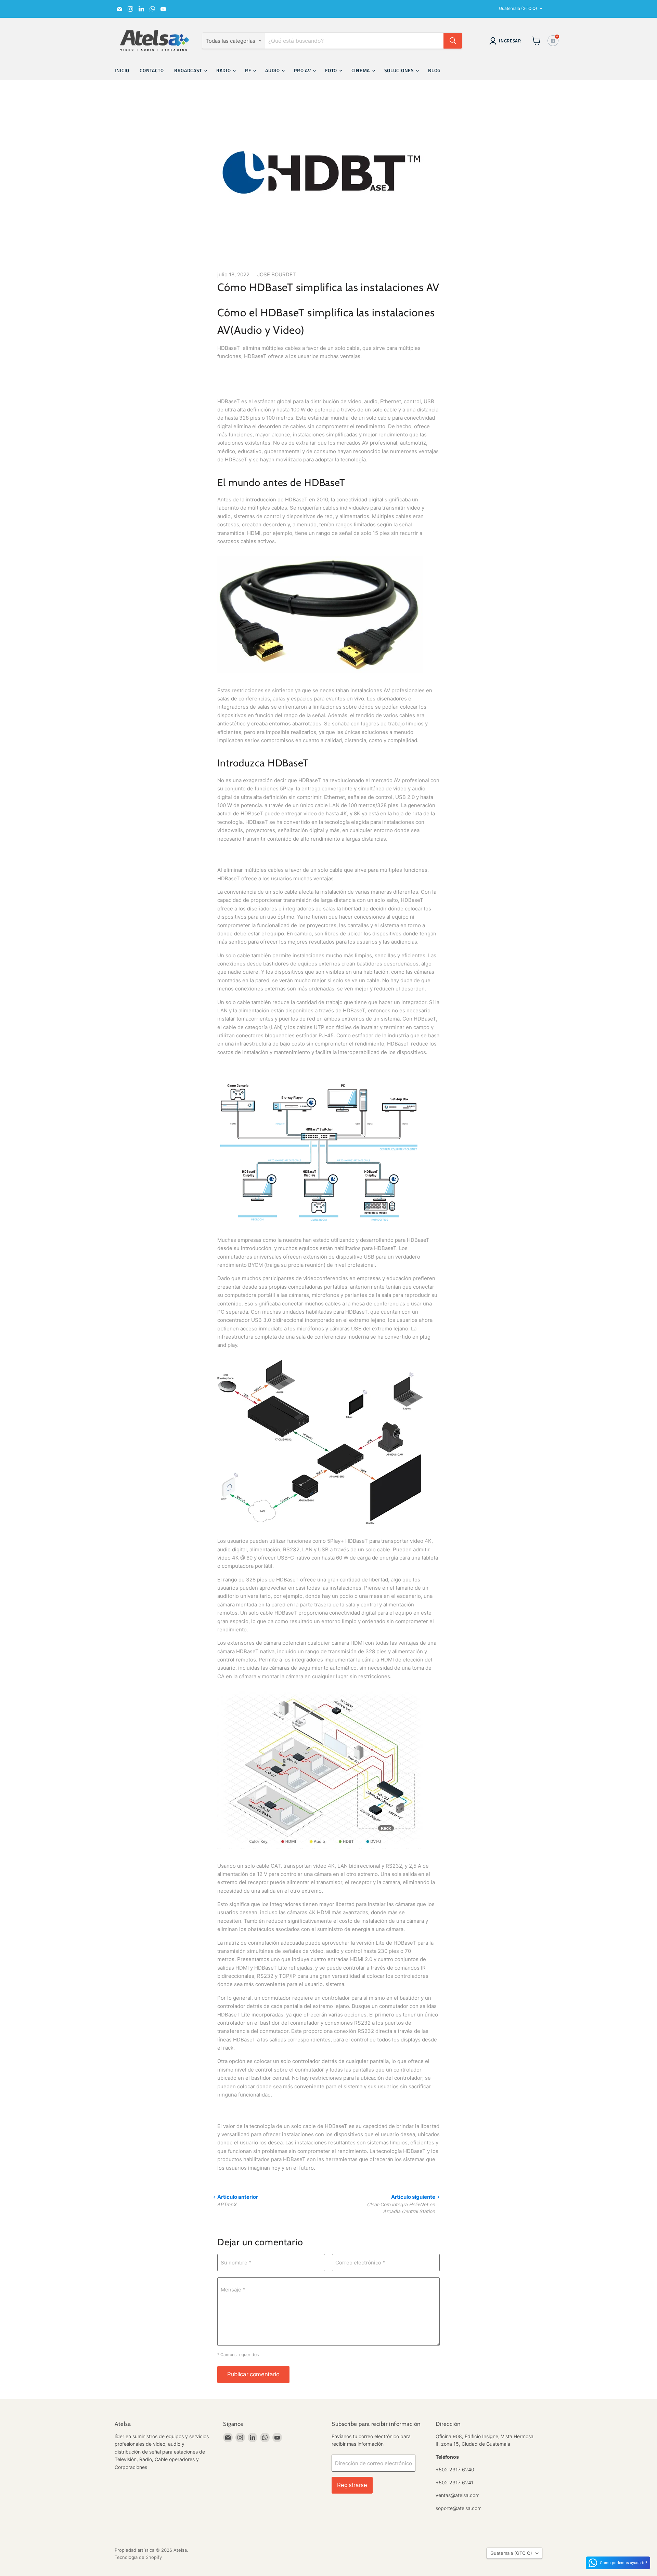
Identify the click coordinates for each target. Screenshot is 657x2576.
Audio (273, 70)
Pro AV (303, 70)
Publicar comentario (253, 2374)
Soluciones (400, 70)
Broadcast (189, 70)
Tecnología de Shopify (138, 2557)
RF (249, 70)
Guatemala (518, 8)
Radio (224, 70)
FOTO (332, 70)
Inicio (122, 70)
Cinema (361, 70)
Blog (434, 70)
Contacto (152, 70)
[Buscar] (453, 41)
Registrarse (352, 2485)
